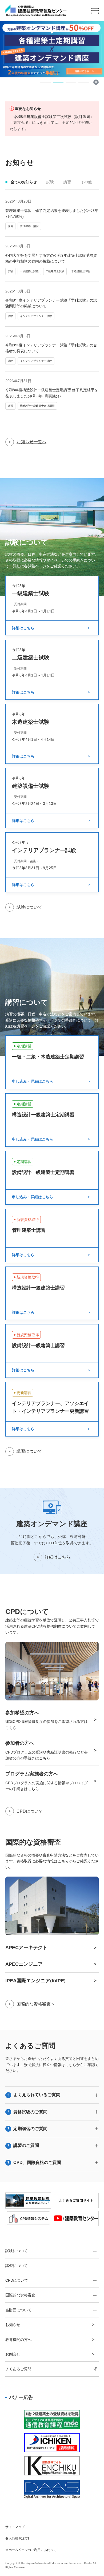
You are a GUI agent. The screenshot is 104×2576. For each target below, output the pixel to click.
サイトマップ (15, 2527)
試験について (29, 907)
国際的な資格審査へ (36, 2004)
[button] (45, 82)
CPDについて (30, 1811)
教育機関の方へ (18, 2340)
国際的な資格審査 (20, 2295)
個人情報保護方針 (18, 2538)
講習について (29, 1451)
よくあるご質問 (18, 2369)
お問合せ (13, 2354)
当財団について (18, 2310)
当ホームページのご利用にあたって (31, 2550)
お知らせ (13, 2325)
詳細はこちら (58, 1557)
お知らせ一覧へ (31, 442)
